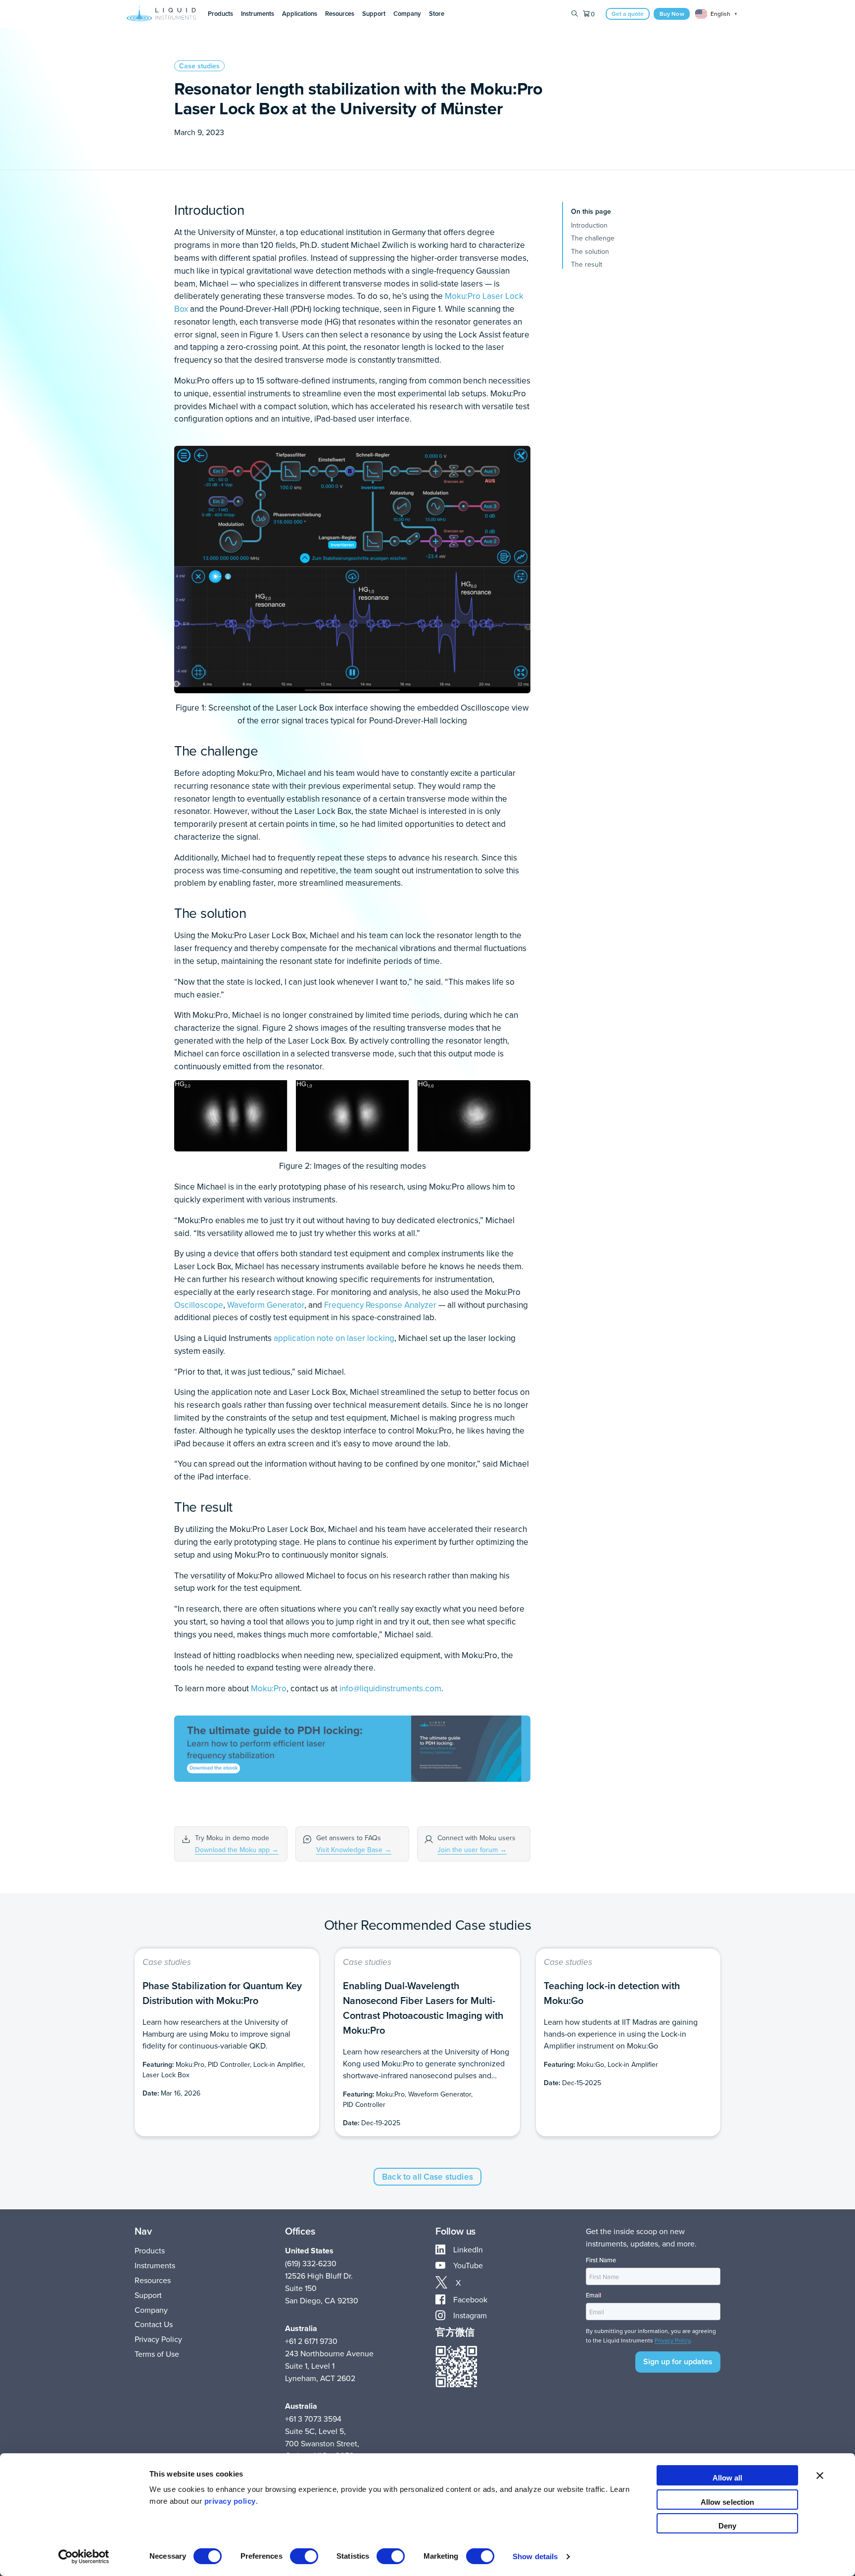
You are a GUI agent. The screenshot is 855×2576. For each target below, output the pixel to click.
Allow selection (728, 2502)
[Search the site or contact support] (575, 14)
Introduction (589, 225)
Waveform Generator (266, 1305)
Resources (153, 2280)
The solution (590, 251)
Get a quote (628, 14)
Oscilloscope (199, 1305)
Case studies (199, 66)
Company (151, 2310)
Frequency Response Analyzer (380, 1305)
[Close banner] (820, 2475)
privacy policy (230, 2501)
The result (587, 264)
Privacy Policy (158, 2339)
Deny (727, 2526)
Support (148, 2295)
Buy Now (672, 14)
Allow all (728, 2478)
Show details (535, 2556)
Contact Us (154, 2324)
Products (150, 2250)
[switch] (304, 2556)
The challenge (593, 238)
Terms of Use (157, 2354)
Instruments (155, 2265)
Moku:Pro (463, 296)
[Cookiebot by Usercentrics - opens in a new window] (84, 2557)
